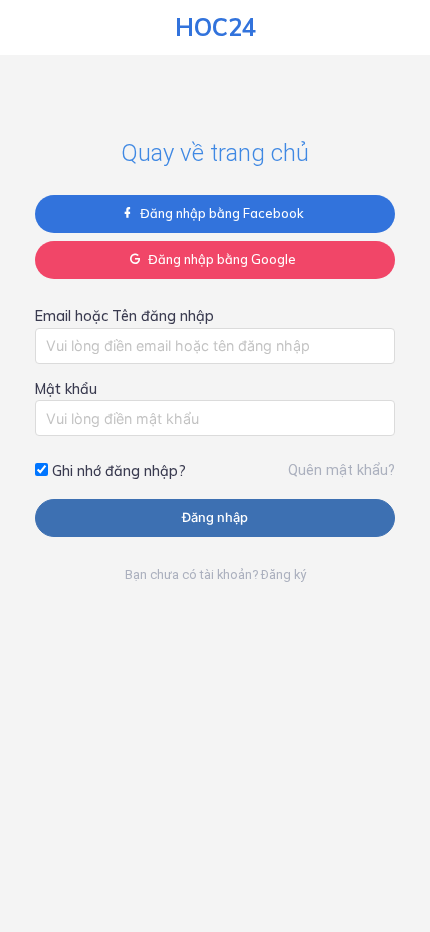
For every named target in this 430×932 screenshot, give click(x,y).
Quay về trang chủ (215, 153)
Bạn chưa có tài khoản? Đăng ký (215, 574)
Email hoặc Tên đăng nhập (124, 316)
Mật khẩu (66, 389)
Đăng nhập (215, 517)
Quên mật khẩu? (341, 470)
